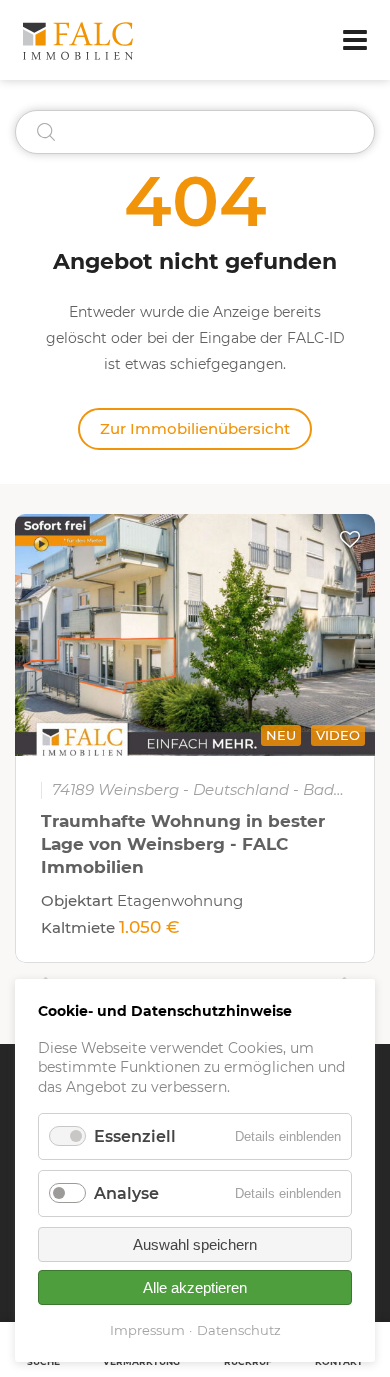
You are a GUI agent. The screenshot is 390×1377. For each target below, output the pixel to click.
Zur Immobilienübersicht (195, 428)
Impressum (147, 1330)
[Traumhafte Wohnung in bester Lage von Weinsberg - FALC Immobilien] (195, 635)
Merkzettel (350, 539)
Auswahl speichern (195, 1244)
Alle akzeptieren (195, 1287)
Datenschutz (239, 1330)
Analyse (126, 1193)
